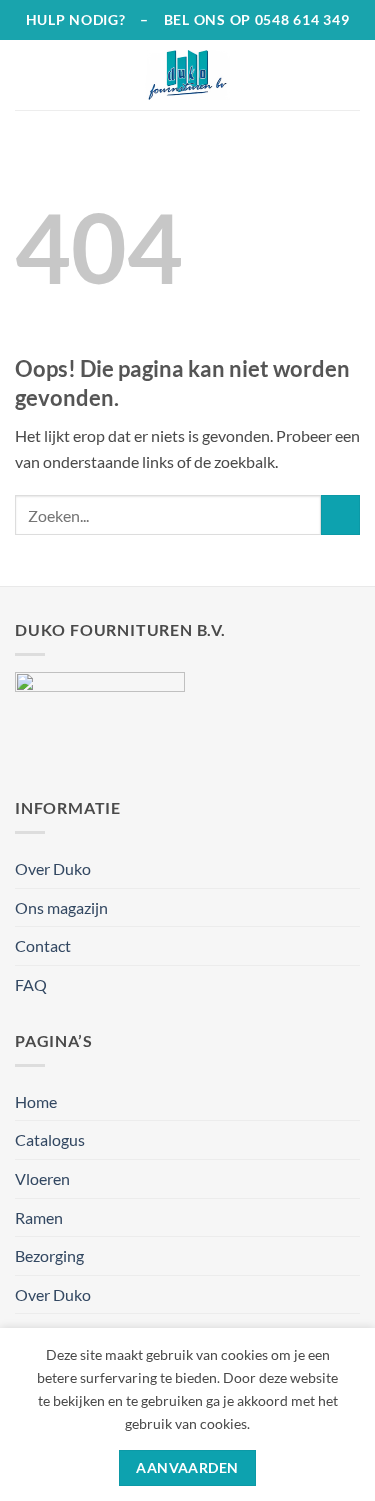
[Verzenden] (340, 514)
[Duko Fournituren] (188, 75)
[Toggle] (348, 1179)
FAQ (31, 984)
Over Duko (53, 868)
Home (36, 1101)
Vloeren (42, 1178)
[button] (27, 74)
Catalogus (50, 1139)
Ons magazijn (61, 907)
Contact (43, 945)
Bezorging (49, 1255)
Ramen (39, 1217)
